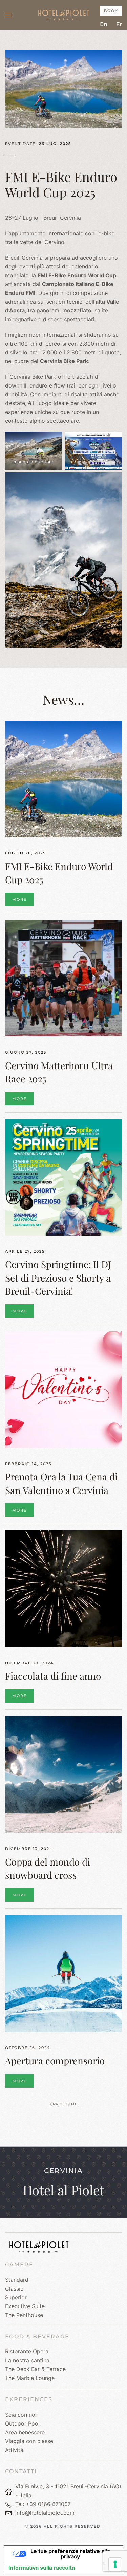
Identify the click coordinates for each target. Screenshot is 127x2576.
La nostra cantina (27, 2360)
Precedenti (65, 2104)
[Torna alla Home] (64, 15)
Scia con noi (21, 2415)
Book (111, 11)
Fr (119, 24)
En (104, 24)
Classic (14, 2289)
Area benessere (25, 2432)
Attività (14, 2450)
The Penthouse (24, 2315)
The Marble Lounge (30, 2378)
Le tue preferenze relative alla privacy (70, 2554)
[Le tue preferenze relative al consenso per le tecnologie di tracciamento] (115, 2564)
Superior (16, 2297)
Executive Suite (25, 2306)
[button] (8, 15)
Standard (17, 2280)
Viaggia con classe (29, 2441)
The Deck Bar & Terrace (35, 2369)
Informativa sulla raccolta (42, 2568)
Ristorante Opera (27, 2351)
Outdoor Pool (22, 2423)
